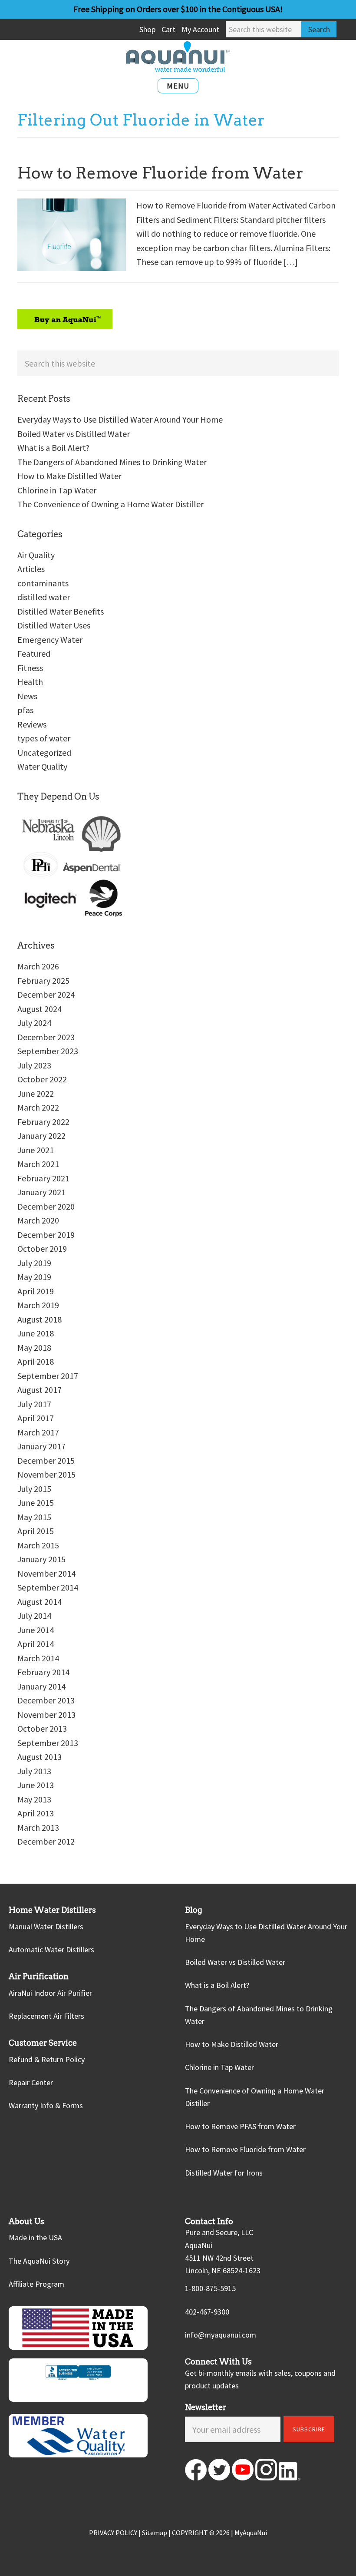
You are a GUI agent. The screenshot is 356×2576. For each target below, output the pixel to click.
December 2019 (46, 1235)
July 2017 (34, 1404)
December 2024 (46, 994)
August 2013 (40, 1757)
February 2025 (43, 980)
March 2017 (38, 1432)
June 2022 (36, 1093)
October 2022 (42, 1079)
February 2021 (43, 1178)
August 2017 (40, 1390)
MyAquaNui (251, 2533)
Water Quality (42, 766)
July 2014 (34, 1615)
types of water (44, 738)
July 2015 (34, 1489)
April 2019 (36, 1291)
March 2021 (38, 1164)
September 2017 (48, 1376)
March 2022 (38, 1107)
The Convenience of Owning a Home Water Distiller (110, 504)
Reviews (32, 724)
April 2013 (36, 1813)
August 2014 (40, 1602)
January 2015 (41, 1559)
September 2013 (48, 1743)
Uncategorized (44, 752)
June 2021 (36, 1150)
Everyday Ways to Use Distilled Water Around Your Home (120, 419)
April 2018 (36, 1361)
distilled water (44, 597)
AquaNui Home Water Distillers (178, 56)
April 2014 (36, 1644)
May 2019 (34, 1277)
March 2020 (38, 1220)
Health (30, 682)
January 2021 (41, 1192)
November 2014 (46, 1573)
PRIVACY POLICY (113, 2533)
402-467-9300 (207, 2312)
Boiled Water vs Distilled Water (74, 434)
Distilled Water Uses (54, 625)
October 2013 (42, 1728)
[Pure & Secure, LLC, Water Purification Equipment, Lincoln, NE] (78, 2380)
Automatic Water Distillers (51, 1949)
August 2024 (40, 1009)
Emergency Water (50, 640)
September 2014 (48, 1587)
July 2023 (34, 1065)
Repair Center (31, 2082)
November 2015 (46, 1474)
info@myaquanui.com (221, 2335)
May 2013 (34, 1799)
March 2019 (38, 1305)
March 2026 (38, 966)
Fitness (30, 668)
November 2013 (46, 1715)
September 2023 (48, 1051)
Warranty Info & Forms (46, 2105)
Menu (178, 86)
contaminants (43, 583)
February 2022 (43, 1122)
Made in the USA (35, 2237)
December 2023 (46, 1037)
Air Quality (36, 555)
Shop (147, 29)
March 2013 (38, 1827)
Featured (34, 653)
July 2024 (34, 1023)
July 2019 (34, 1263)
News (27, 696)
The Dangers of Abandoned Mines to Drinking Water (112, 462)
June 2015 (36, 1503)
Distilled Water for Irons (224, 2172)
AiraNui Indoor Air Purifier (50, 1993)
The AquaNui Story (39, 2261)
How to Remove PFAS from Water (240, 2126)
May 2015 (34, 1517)
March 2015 (38, 1545)
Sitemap (155, 2533)
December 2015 (46, 1460)
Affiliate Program (36, 2284)
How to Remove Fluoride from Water (160, 173)
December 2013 (46, 1700)
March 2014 (38, 1658)
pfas (25, 710)
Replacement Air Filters (46, 2016)
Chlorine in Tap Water (57, 490)
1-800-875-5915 (210, 2288)
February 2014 (43, 1672)
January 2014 (41, 1686)
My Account (200, 29)
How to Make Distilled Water (69, 476)
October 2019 (42, 1248)
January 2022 (41, 1136)
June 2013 (36, 1785)
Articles (31, 569)
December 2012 (46, 1841)
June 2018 (36, 1333)
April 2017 (36, 1418)
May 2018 (34, 1348)
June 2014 (36, 1630)
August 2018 (40, 1319)
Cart (168, 29)
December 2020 (46, 1206)
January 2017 (41, 1446)
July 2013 (34, 1771)
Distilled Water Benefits (61, 611)
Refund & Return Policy (47, 2059)
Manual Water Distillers (46, 1926)
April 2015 (36, 1531)
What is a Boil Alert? (53, 448)
